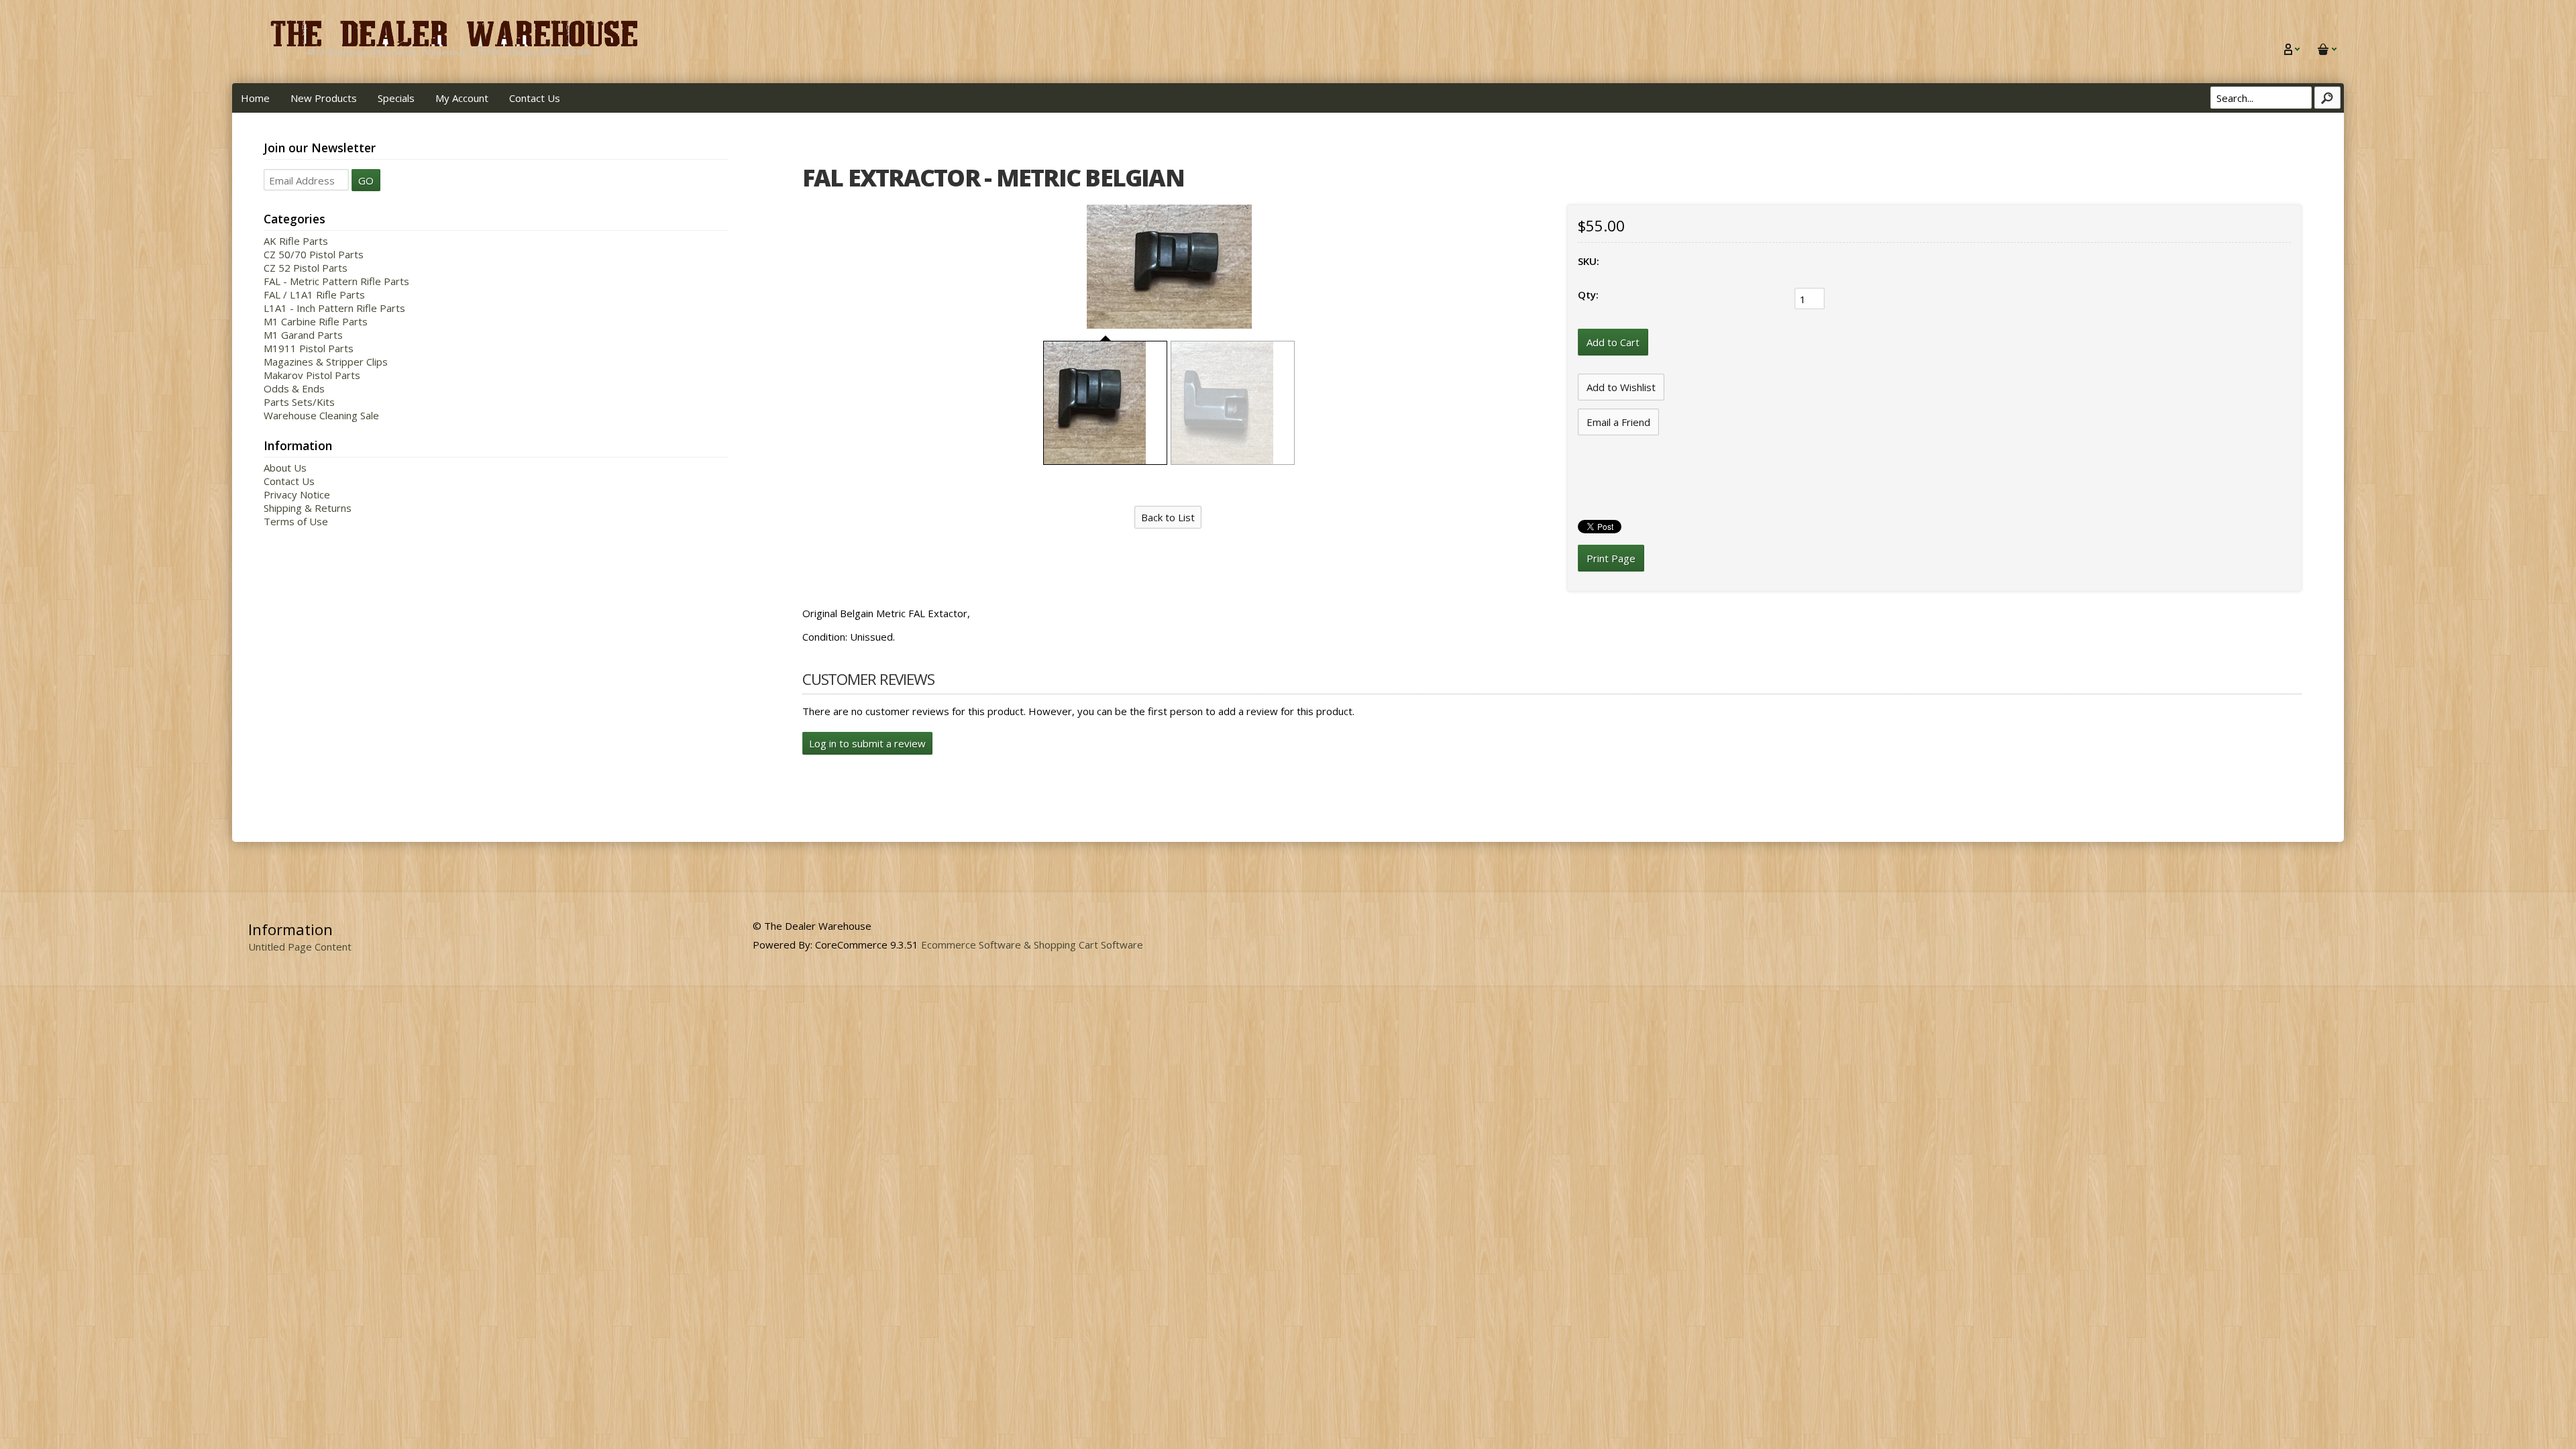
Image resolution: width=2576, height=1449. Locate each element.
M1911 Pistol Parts (309, 348)
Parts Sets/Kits (299, 402)
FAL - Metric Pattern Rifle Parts (336, 281)
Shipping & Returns (308, 508)
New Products (324, 98)
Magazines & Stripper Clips (326, 362)
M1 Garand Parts (303, 335)
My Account (462, 98)
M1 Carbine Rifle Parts (316, 321)
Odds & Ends (294, 388)
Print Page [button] (1611, 558)
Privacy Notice (297, 494)
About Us (285, 468)
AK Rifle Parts (296, 241)
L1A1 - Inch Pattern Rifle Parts (334, 308)
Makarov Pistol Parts (312, 375)
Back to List (1168, 517)
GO (366, 180)
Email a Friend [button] (1618, 422)
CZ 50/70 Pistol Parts (314, 254)
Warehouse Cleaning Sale (321, 415)
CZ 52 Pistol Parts (306, 268)
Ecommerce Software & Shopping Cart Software (1032, 945)
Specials (396, 98)
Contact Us (535, 98)
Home (255, 98)
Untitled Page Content (300, 947)
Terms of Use (296, 521)
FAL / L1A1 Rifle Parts (314, 294)
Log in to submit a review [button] (867, 743)
